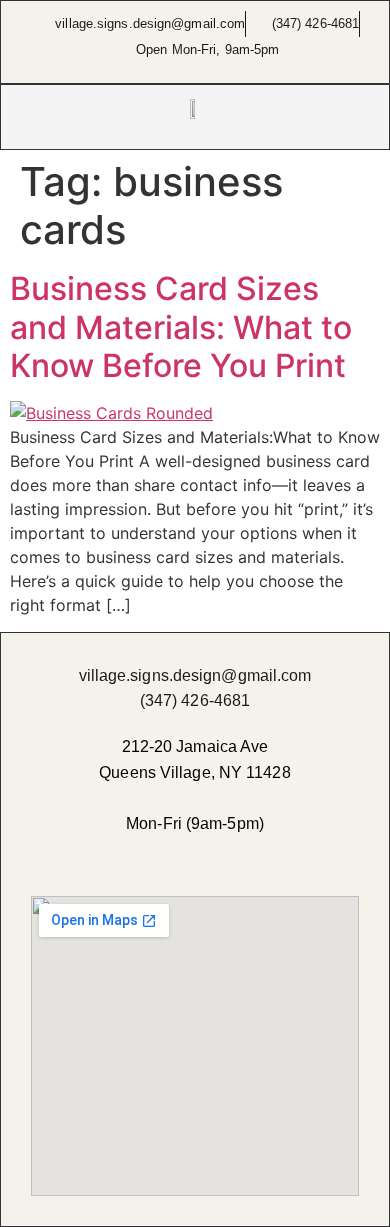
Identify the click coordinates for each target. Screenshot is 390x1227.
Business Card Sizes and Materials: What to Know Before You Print (181, 327)
